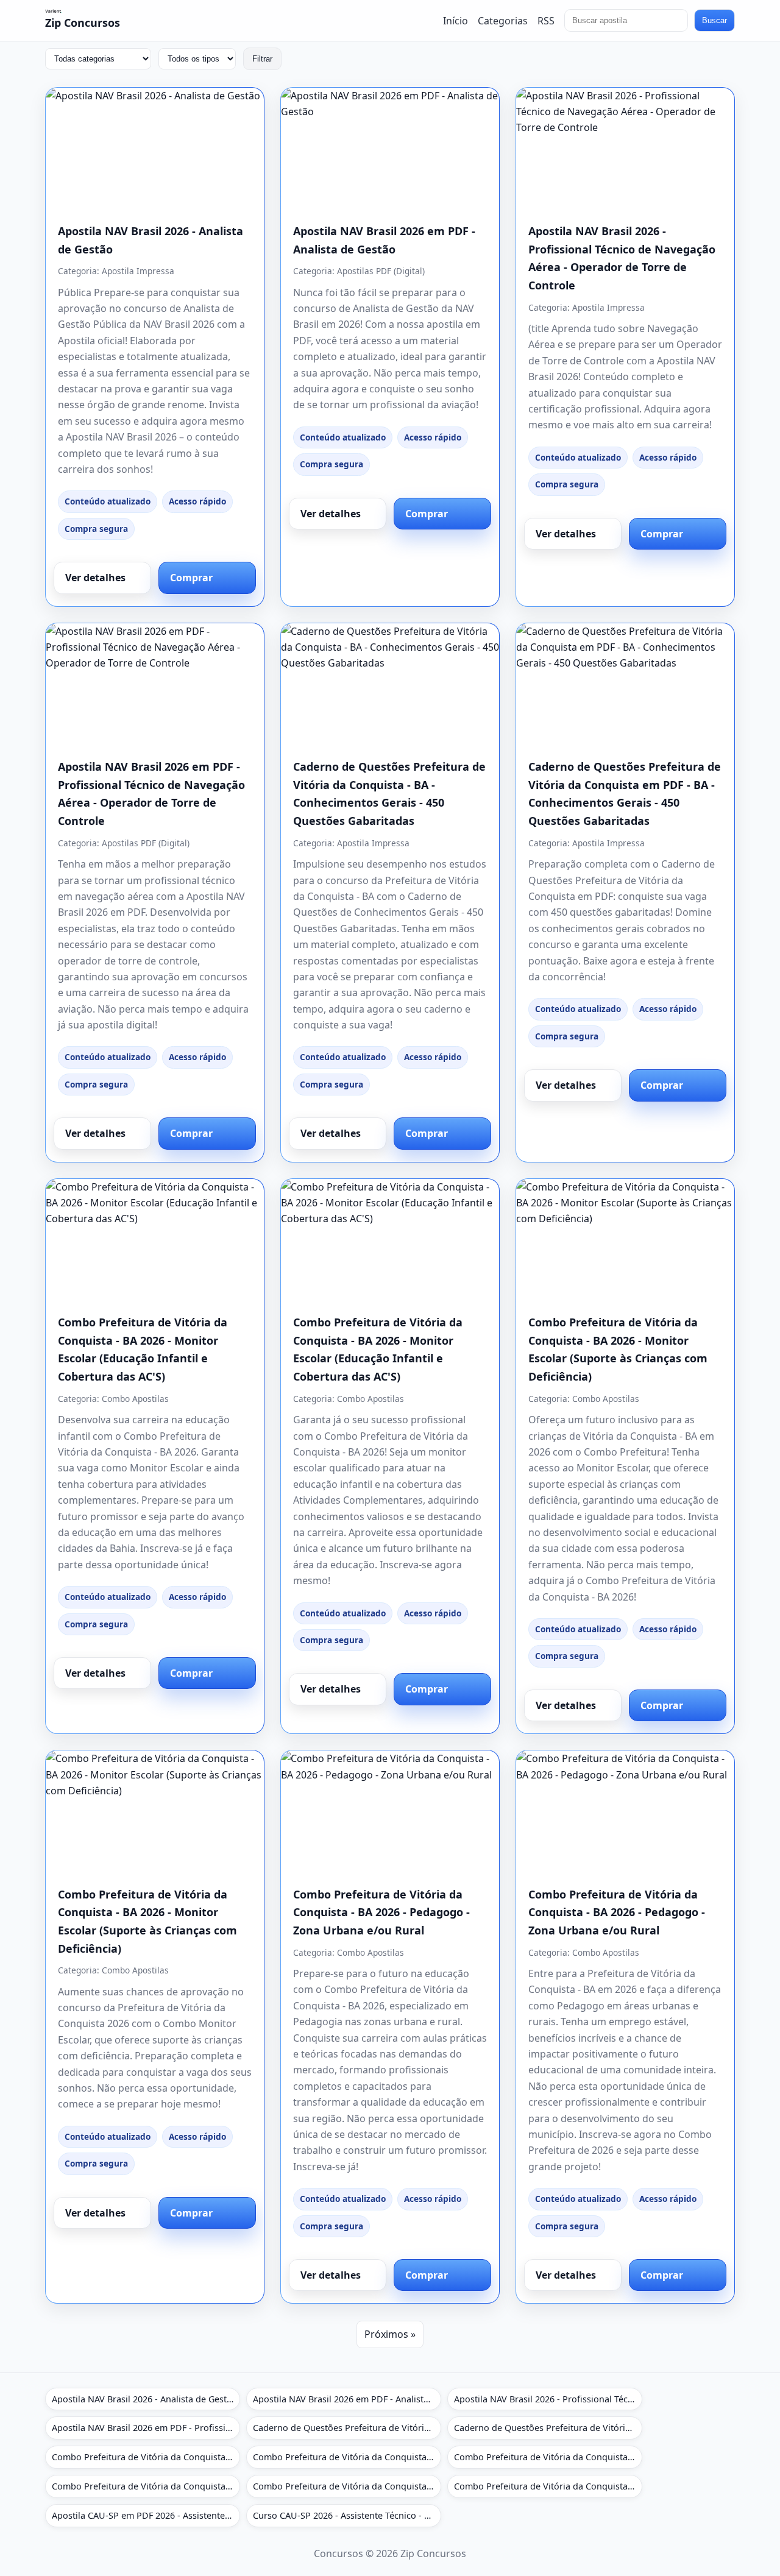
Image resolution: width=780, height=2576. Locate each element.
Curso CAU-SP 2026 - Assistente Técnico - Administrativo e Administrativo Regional (347, 2515)
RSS (546, 20)
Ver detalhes (95, 578)
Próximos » (390, 2334)
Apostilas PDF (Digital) (381, 271)
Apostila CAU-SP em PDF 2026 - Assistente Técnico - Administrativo (146, 2515)
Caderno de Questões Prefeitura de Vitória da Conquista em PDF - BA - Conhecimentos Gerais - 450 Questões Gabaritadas (548, 2428)
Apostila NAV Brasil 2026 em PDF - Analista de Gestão (347, 2399)
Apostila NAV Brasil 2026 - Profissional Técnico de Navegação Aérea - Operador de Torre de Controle (548, 2399)
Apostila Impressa (138, 271)
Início (456, 20)
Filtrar (262, 59)
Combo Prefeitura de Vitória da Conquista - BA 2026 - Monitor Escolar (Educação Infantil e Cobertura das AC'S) (146, 2457)
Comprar (191, 578)
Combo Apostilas (135, 1399)
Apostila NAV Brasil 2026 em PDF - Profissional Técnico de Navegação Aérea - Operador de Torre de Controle (146, 2428)
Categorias (503, 20)
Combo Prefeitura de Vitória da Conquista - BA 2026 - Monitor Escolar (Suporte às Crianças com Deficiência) (548, 2457)
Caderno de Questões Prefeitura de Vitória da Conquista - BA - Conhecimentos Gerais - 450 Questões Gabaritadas (347, 2428)
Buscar (714, 20)
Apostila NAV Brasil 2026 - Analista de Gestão (144, 2399)
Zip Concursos (83, 23)
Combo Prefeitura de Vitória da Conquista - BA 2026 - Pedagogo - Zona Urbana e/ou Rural (381, 1912)
